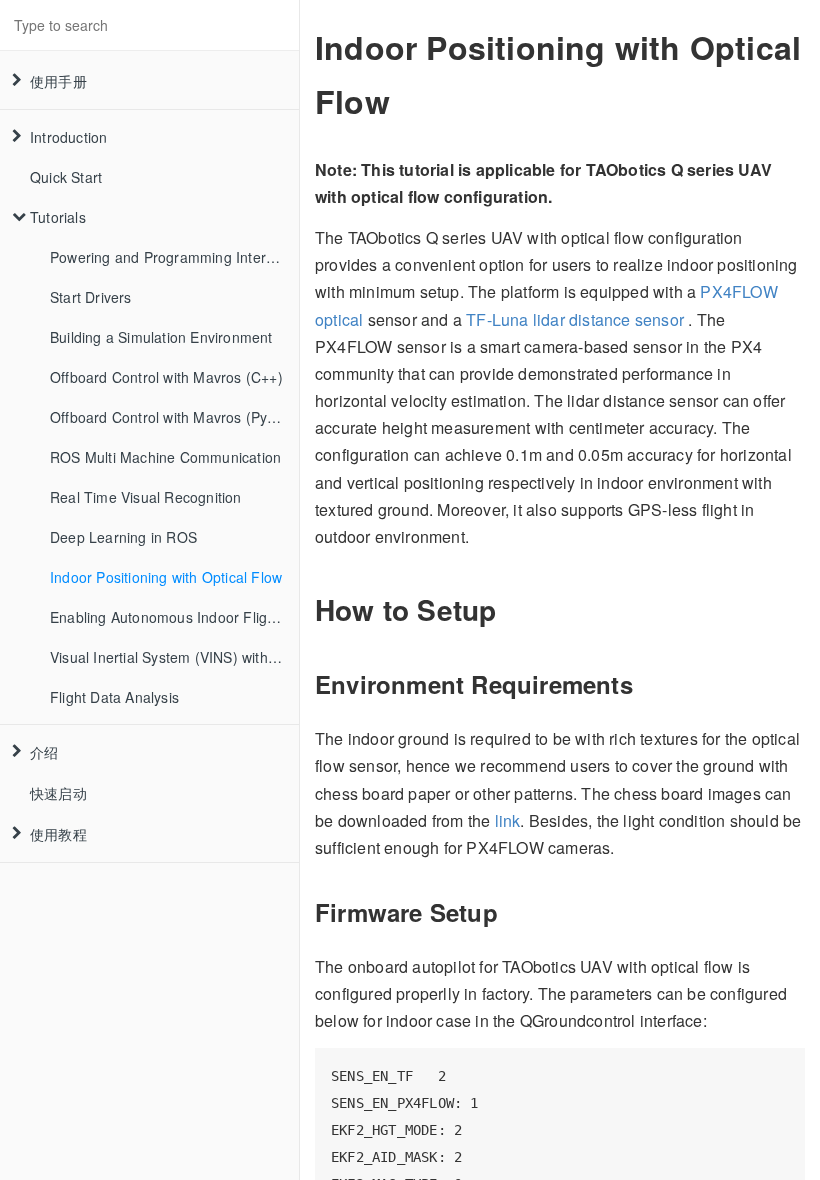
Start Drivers (91, 297)
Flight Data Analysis (114, 697)
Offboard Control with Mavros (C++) (166, 377)
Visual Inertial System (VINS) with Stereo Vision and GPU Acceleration (174, 657)
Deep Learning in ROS (123, 537)
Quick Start (66, 177)
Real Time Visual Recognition (146, 497)
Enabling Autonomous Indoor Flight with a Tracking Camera (174, 617)
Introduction (68, 137)
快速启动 (58, 793)
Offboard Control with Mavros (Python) (174, 417)
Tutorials (58, 217)
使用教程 (58, 834)
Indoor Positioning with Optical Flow (166, 577)
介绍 (44, 752)
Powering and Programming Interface (172, 257)
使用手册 (58, 81)
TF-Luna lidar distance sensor (575, 319)
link (508, 820)
